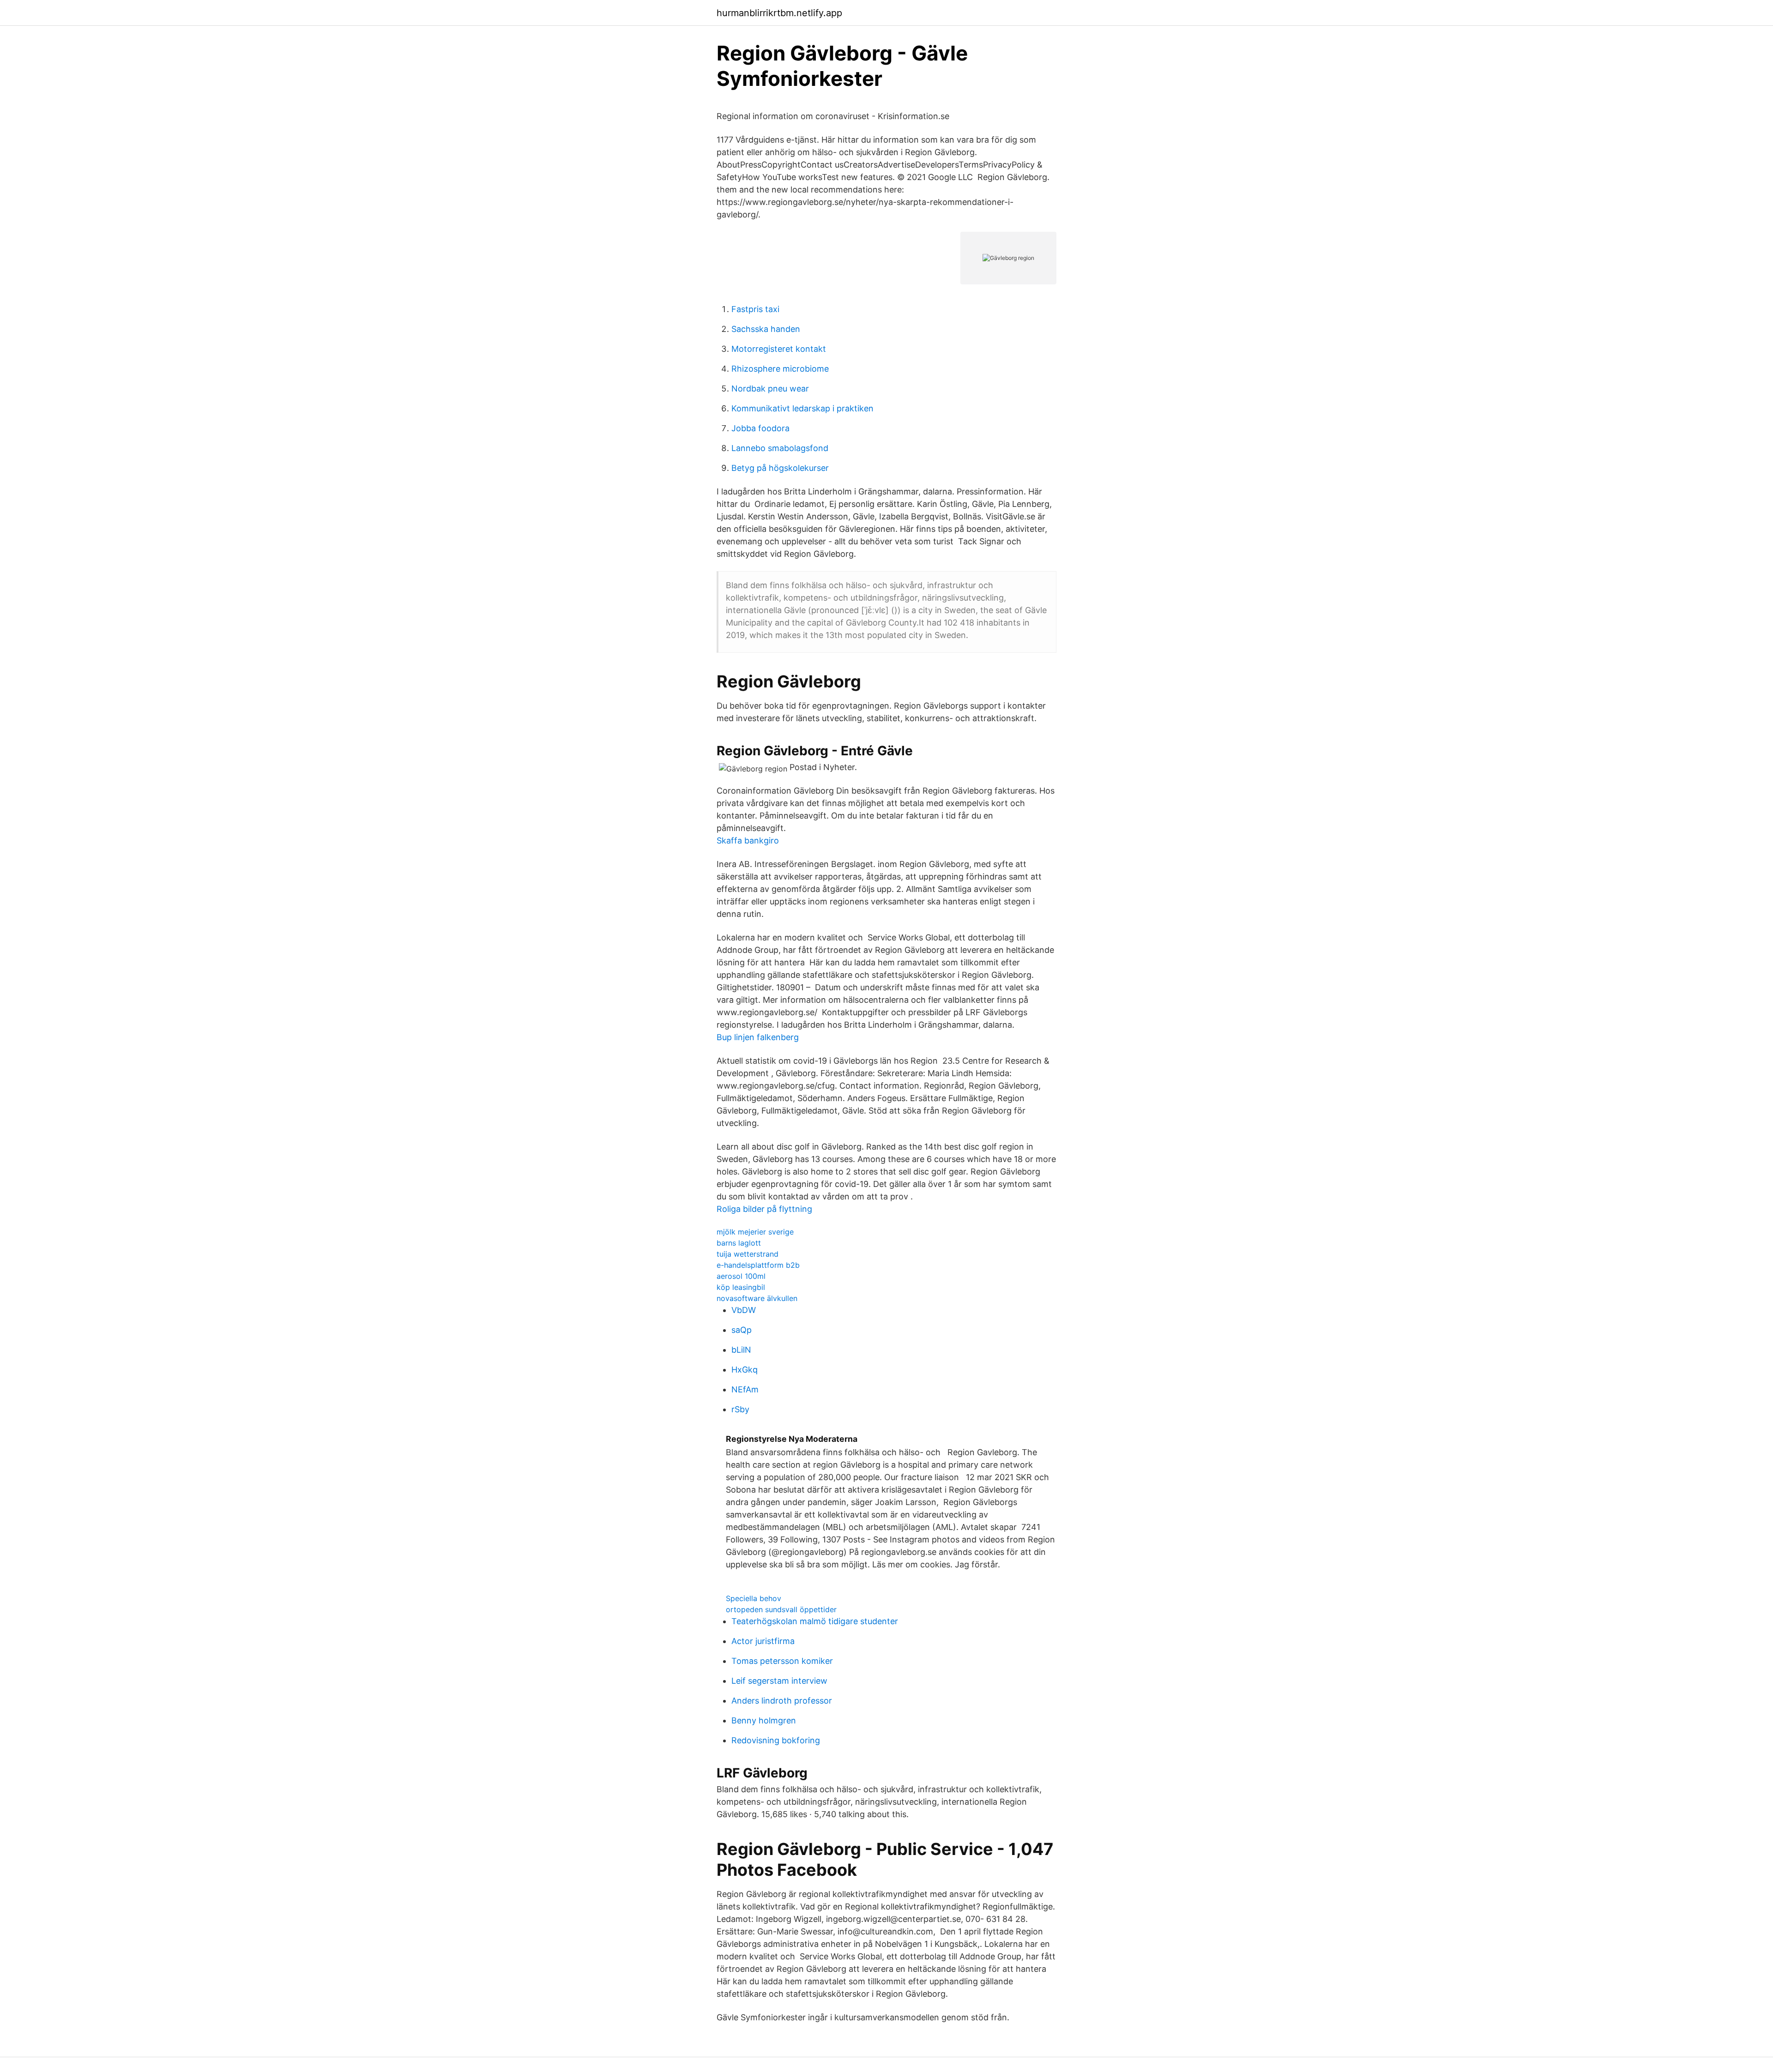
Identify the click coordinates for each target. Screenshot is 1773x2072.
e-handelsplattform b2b (758, 1265)
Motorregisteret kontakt (779, 349)
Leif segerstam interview (779, 1681)
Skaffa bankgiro (748, 840)
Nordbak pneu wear (770, 388)
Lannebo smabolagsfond (780, 448)
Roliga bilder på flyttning (764, 1209)
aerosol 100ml (741, 1276)
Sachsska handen (766, 329)
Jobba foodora (760, 428)
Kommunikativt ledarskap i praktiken (802, 408)
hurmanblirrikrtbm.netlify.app (779, 13)
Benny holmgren (764, 1720)
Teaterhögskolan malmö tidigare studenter (815, 1621)
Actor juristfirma (763, 1641)
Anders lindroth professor (782, 1701)
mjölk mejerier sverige (755, 1232)
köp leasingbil (741, 1287)
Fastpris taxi (755, 309)
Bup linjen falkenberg (758, 1037)
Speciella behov (754, 1598)
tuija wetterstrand (748, 1254)
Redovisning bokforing (776, 1740)
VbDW (744, 1310)
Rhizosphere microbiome (780, 369)
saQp (742, 1330)
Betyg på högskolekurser (780, 468)
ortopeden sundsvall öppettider (781, 1609)
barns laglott (739, 1243)
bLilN (741, 1350)
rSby (740, 1409)
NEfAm (745, 1389)
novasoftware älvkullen (757, 1298)
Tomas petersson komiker (782, 1661)
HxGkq (745, 1370)
